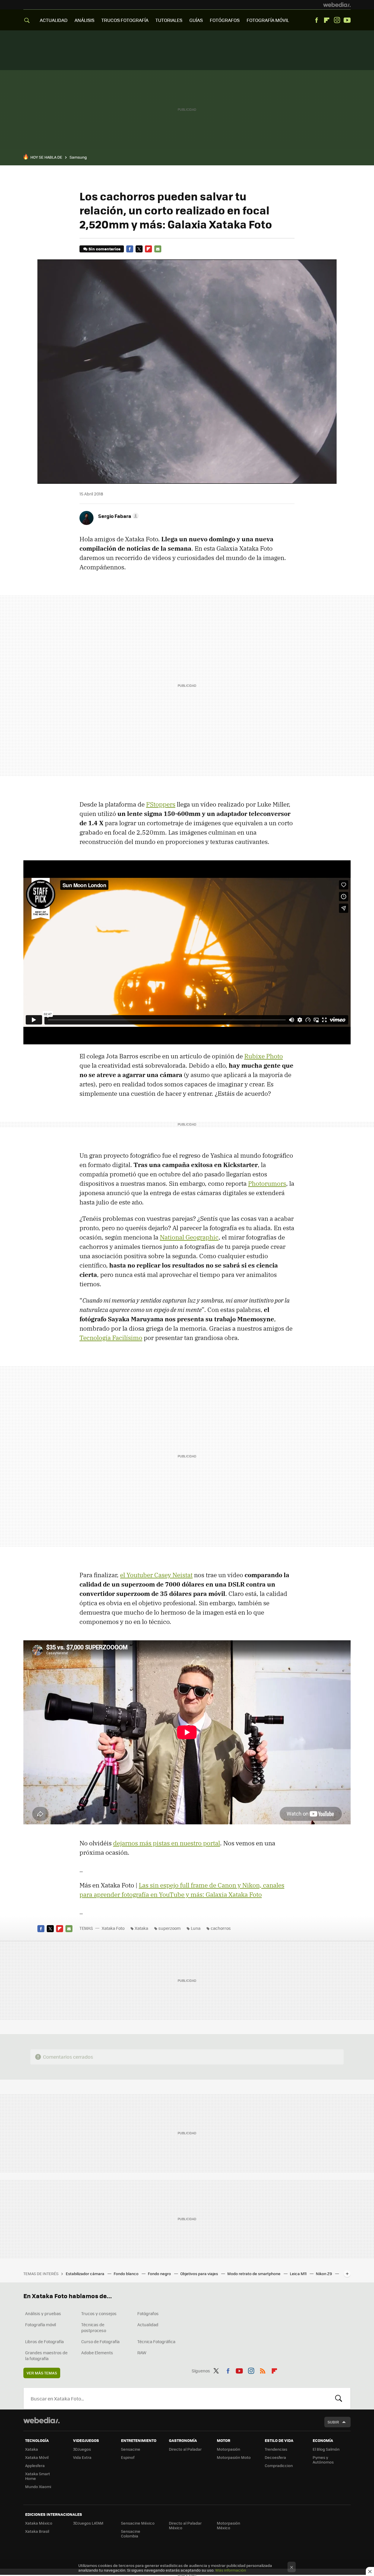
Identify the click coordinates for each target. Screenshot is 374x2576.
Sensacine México (138, 2523)
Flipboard (327, 20)
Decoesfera (275, 2457)
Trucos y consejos (99, 2313)
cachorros (221, 1928)
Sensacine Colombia (131, 2533)
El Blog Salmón (326, 2449)
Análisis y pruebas (43, 2313)
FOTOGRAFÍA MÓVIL (268, 20)
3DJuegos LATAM (88, 2523)
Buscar (339, 2398)
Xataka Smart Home (38, 2476)
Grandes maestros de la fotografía (46, 2355)
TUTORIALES (169, 20)
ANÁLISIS (84, 20)
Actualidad (148, 2324)
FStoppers (161, 804)
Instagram (337, 20)
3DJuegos (82, 2449)
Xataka (141, 1928)
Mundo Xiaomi (38, 2486)
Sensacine (131, 2449)
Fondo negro (160, 2273)
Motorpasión (228, 2449)
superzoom (169, 1928)
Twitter (139, 249)
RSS (263, 2370)
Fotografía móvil (41, 2324)
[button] (118, 516)
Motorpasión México (228, 2525)
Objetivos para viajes (200, 2273)
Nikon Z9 (324, 2273)
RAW (142, 2353)
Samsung (78, 157)
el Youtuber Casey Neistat (156, 1575)
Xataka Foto (113, 1928)
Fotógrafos (148, 2313)
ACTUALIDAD (54, 20)
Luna (196, 1928)
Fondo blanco (127, 2273)
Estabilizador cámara (85, 2273)
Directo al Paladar (185, 2449)
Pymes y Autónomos (323, 2460)
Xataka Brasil (37, 2531)
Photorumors (267, 1183)
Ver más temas (42, 2373)
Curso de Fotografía (100, 2341)
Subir (333, 2422)
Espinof (128, 2457)
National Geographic (189, 1237)
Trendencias (276, 2449)
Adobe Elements (97, 2353)
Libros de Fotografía (44, 2341)
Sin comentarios (104, 249)
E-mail (158, 249)
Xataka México (39, 2523)
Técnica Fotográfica (156, 2341)
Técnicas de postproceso (94, 2327)
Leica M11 (299, 2273)
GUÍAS (196, 20)
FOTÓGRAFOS (225, 20)
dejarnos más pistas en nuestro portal (167, 1843)
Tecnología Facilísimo (111, 1338)
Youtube (347, 20)
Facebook (316, 20)
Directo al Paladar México (185, 2525)
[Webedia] (337, 5)
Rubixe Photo (264, 1056)
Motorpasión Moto (234, 2457)
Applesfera (35, 2465)
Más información (231, 2570)
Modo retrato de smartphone (254, 2273)
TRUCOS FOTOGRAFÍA (125, 20)
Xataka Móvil (37, 2457)
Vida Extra (82, 2457)
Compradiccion (279, 2465)
